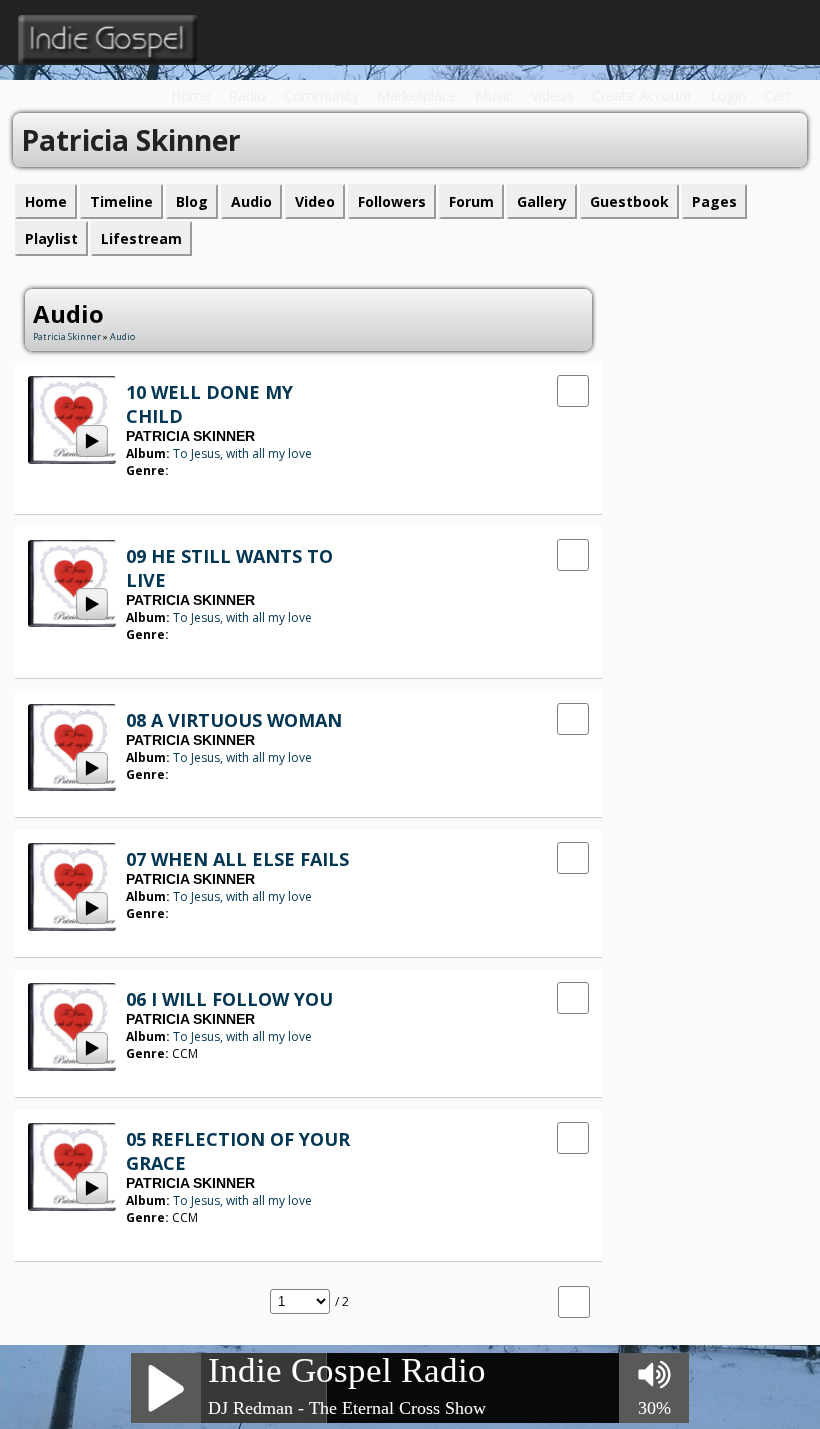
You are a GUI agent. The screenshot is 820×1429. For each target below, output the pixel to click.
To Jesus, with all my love (242, 453)
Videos (552, 95)
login (728, 95)
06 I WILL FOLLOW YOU (229, 999)
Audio (122, 336)
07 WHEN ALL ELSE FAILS (237, 859)
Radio (247, 95)
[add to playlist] (573, 389)
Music (494, 95)
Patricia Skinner (67, 336)
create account (642, 95)
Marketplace (417, 95)
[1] (134, 489)
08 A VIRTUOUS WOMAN (234, 720)
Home (191, 95)
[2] (142, 489)
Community (321, 95)
